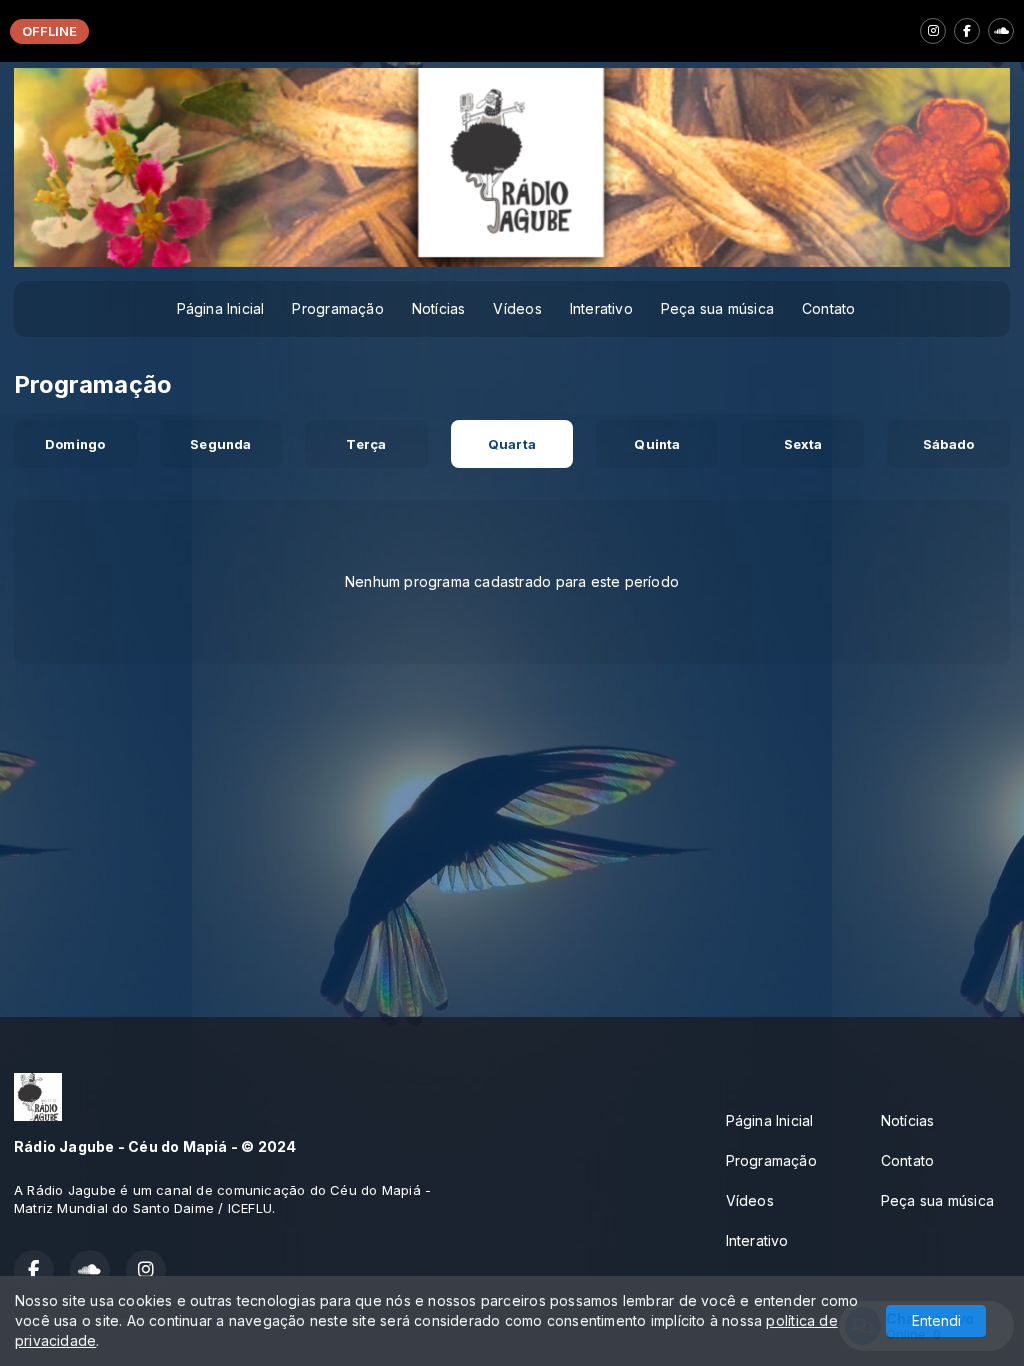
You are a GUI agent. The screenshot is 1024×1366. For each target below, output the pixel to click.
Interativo (601, 308)
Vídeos (517, 308)
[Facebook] (967, 31)
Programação (337, 308)
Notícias (439, 308)
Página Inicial (221, 308)
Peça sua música (717, 308)
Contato (828, 308)
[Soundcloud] (1001, 31)
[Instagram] (933, 31)
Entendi (936, 1320)
